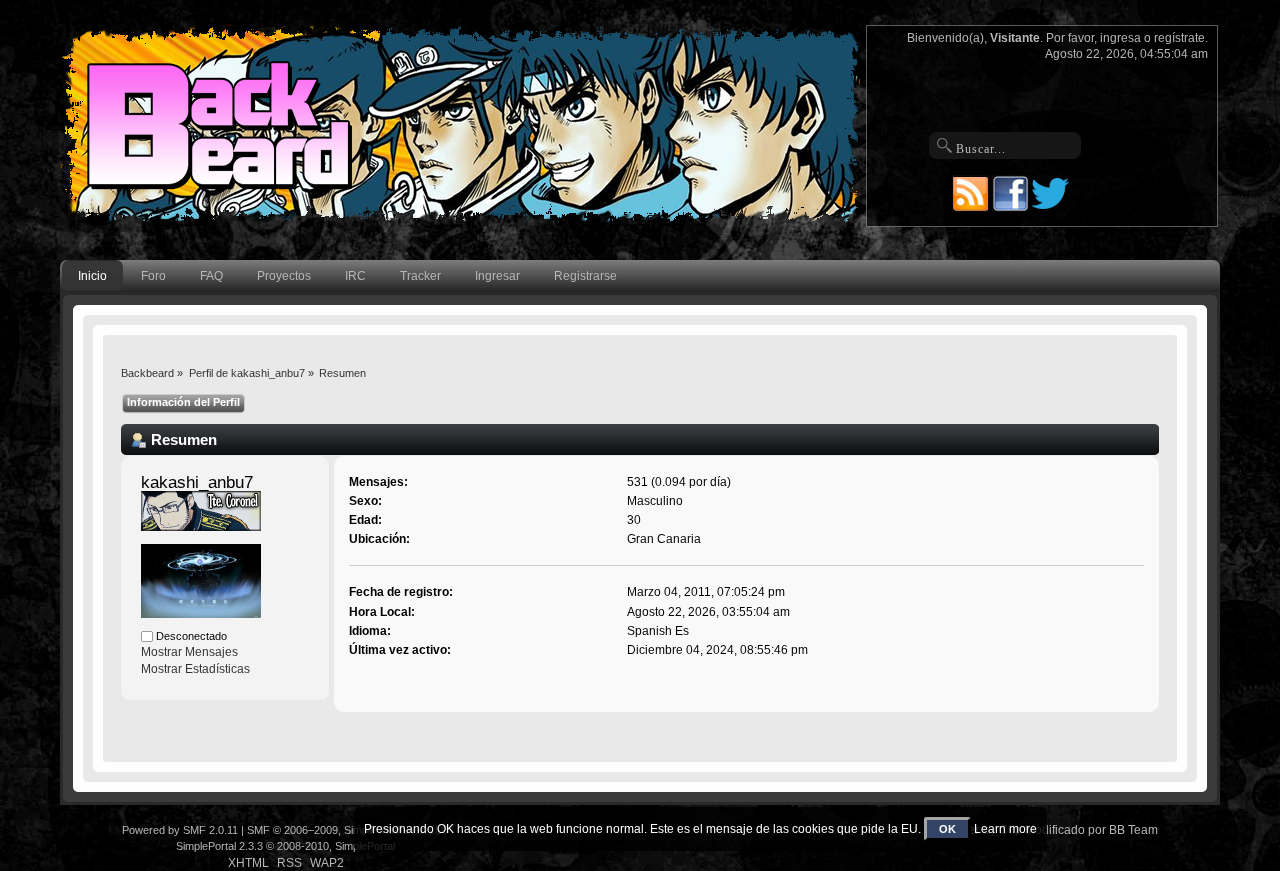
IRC (355, 276)
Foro (153, 276)
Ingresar (497, 276)
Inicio (92, 276)
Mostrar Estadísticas (195, 669)
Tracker (420, 276)
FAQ (211, 276)
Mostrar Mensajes (189, 652)
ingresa (1120, 38)
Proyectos (284, 276)
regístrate (1179, 38)
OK (947, 829)
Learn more (1005, 829)
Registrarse (585, 276)
